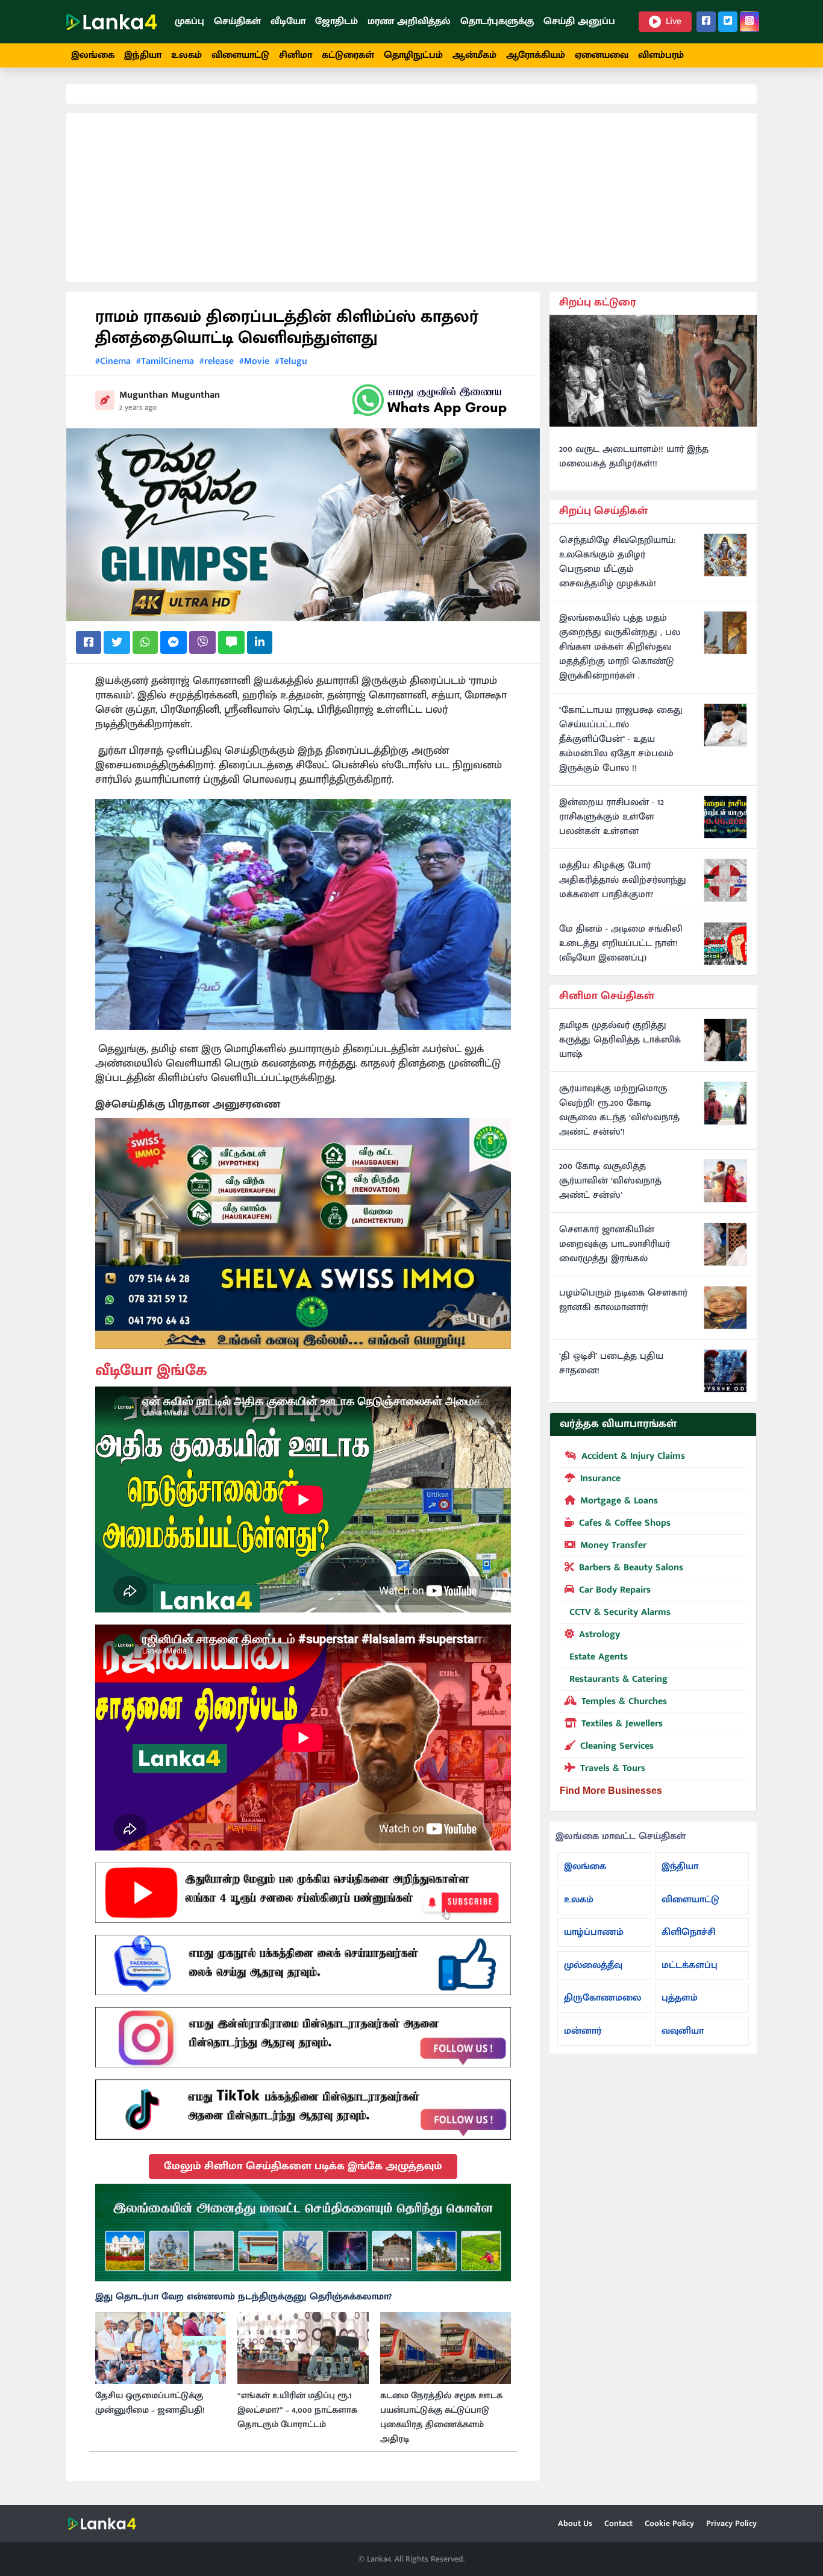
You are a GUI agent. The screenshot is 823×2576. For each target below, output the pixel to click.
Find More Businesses (611, 1791)
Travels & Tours (613, 1768)
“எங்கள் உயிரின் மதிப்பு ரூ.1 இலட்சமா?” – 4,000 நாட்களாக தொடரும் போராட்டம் (297, 2410)
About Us (575, 2523)
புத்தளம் (680, 1998)
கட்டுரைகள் (348, 55)
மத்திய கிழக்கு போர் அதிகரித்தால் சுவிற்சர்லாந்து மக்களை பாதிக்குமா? (623, 880)
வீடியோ (288, 21)
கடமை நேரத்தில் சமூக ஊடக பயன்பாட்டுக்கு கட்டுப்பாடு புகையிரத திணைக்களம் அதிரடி (441, 2418)
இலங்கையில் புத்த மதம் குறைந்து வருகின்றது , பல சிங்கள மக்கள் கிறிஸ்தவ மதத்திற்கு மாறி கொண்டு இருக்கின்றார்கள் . (620, 647)
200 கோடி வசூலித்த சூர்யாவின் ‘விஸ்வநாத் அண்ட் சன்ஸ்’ (610, 1181)
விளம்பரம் (661, 55)
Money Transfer (613, 1545)
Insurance (600, 1478)
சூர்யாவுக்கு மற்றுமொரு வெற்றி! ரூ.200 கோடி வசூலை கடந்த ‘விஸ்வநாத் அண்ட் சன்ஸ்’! (619, 1111)
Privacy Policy (731, 2523)
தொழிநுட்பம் (413, 55)
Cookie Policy (669, 2523)
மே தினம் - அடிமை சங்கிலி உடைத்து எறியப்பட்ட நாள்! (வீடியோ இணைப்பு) (621, 944)
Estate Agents (599, 1657)
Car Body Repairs (615, 1590)
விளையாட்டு (240, 55)
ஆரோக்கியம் (536, 55)
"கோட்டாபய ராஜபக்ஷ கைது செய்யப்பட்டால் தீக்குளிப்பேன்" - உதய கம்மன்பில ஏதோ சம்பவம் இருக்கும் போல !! (621, 739)
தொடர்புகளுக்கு (497, 21)
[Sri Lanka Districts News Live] (303, 2233)
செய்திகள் (237, 21)
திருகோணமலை (602, 1998)
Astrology (599, 1634)
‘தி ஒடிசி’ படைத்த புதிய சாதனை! (611, 1364)
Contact (618, 2523)
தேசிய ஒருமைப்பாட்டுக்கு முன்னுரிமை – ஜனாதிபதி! (150, 2403)
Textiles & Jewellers (622, 1724)
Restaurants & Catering (618, 1679)
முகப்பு (189, 21)
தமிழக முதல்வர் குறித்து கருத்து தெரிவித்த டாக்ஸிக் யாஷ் (620, 1040)
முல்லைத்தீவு (593, 1965)
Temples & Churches (624, 1701)
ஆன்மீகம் (474, 55)
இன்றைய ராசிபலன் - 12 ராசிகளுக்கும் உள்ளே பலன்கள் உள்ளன (612, 817)
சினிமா (296, 55)
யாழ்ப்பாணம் (594, 1932)
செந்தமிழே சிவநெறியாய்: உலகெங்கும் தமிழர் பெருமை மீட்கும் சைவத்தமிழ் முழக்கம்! (617, 562)
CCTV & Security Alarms (620, 1612)
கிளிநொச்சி (689, 1932)
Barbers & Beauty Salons (631, 1568)
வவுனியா (683, 2031)
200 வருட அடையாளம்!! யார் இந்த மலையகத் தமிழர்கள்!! (634, 457)
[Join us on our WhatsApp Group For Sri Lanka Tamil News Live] (430, 400)
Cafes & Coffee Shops (625, 1523)
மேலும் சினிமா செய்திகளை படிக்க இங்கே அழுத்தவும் (303, 2166)
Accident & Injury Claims (633, 1456)
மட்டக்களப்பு (690, 1965)
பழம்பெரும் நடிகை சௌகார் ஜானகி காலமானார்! (623, 1300)
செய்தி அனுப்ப (579, 21)
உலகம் (186, 55)
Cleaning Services (617, 1746)
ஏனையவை (602, 55)
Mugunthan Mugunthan (170, 395)
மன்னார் (583, 2031)
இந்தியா (143, 55)
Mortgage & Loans (619, 1501)
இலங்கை (93, 55)
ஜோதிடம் (336, 21)
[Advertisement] (411, 198)
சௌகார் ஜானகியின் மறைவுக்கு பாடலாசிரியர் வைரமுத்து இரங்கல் (615, 1244)
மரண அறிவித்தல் (409, 21)
